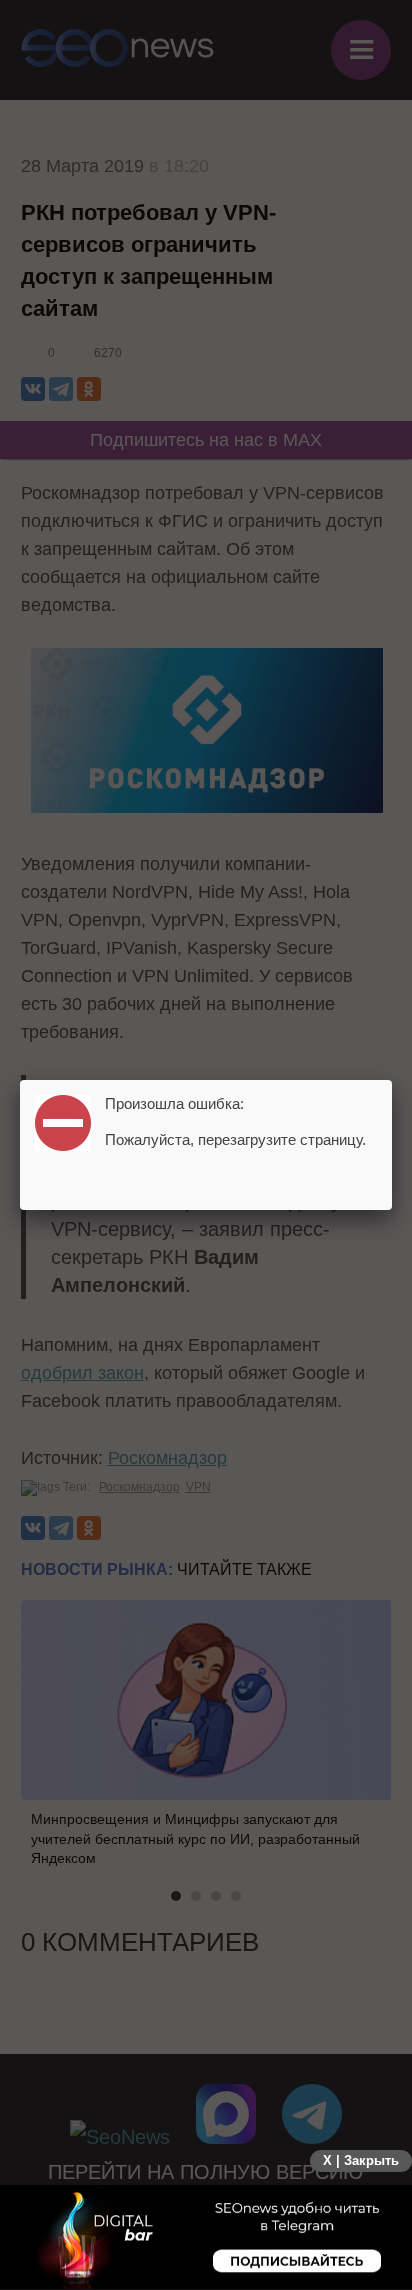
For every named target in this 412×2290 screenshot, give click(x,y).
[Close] (392, 1080)
